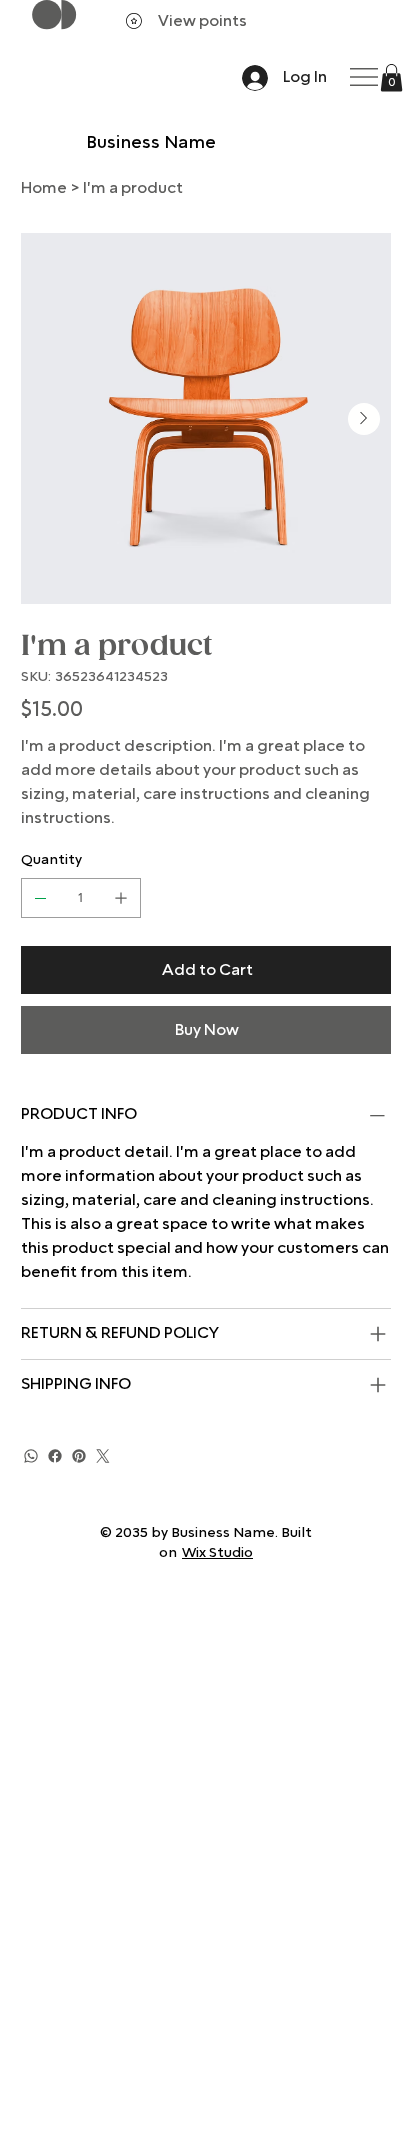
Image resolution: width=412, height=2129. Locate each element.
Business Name (151, 142)
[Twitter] (103, 1456)
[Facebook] (55, 1456)
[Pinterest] (79, 1456)
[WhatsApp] (31, 1456)
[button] (391, 77)
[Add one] (121, 898)
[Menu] (365, 77)
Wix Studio (217, 1553)
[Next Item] (364, 419)
